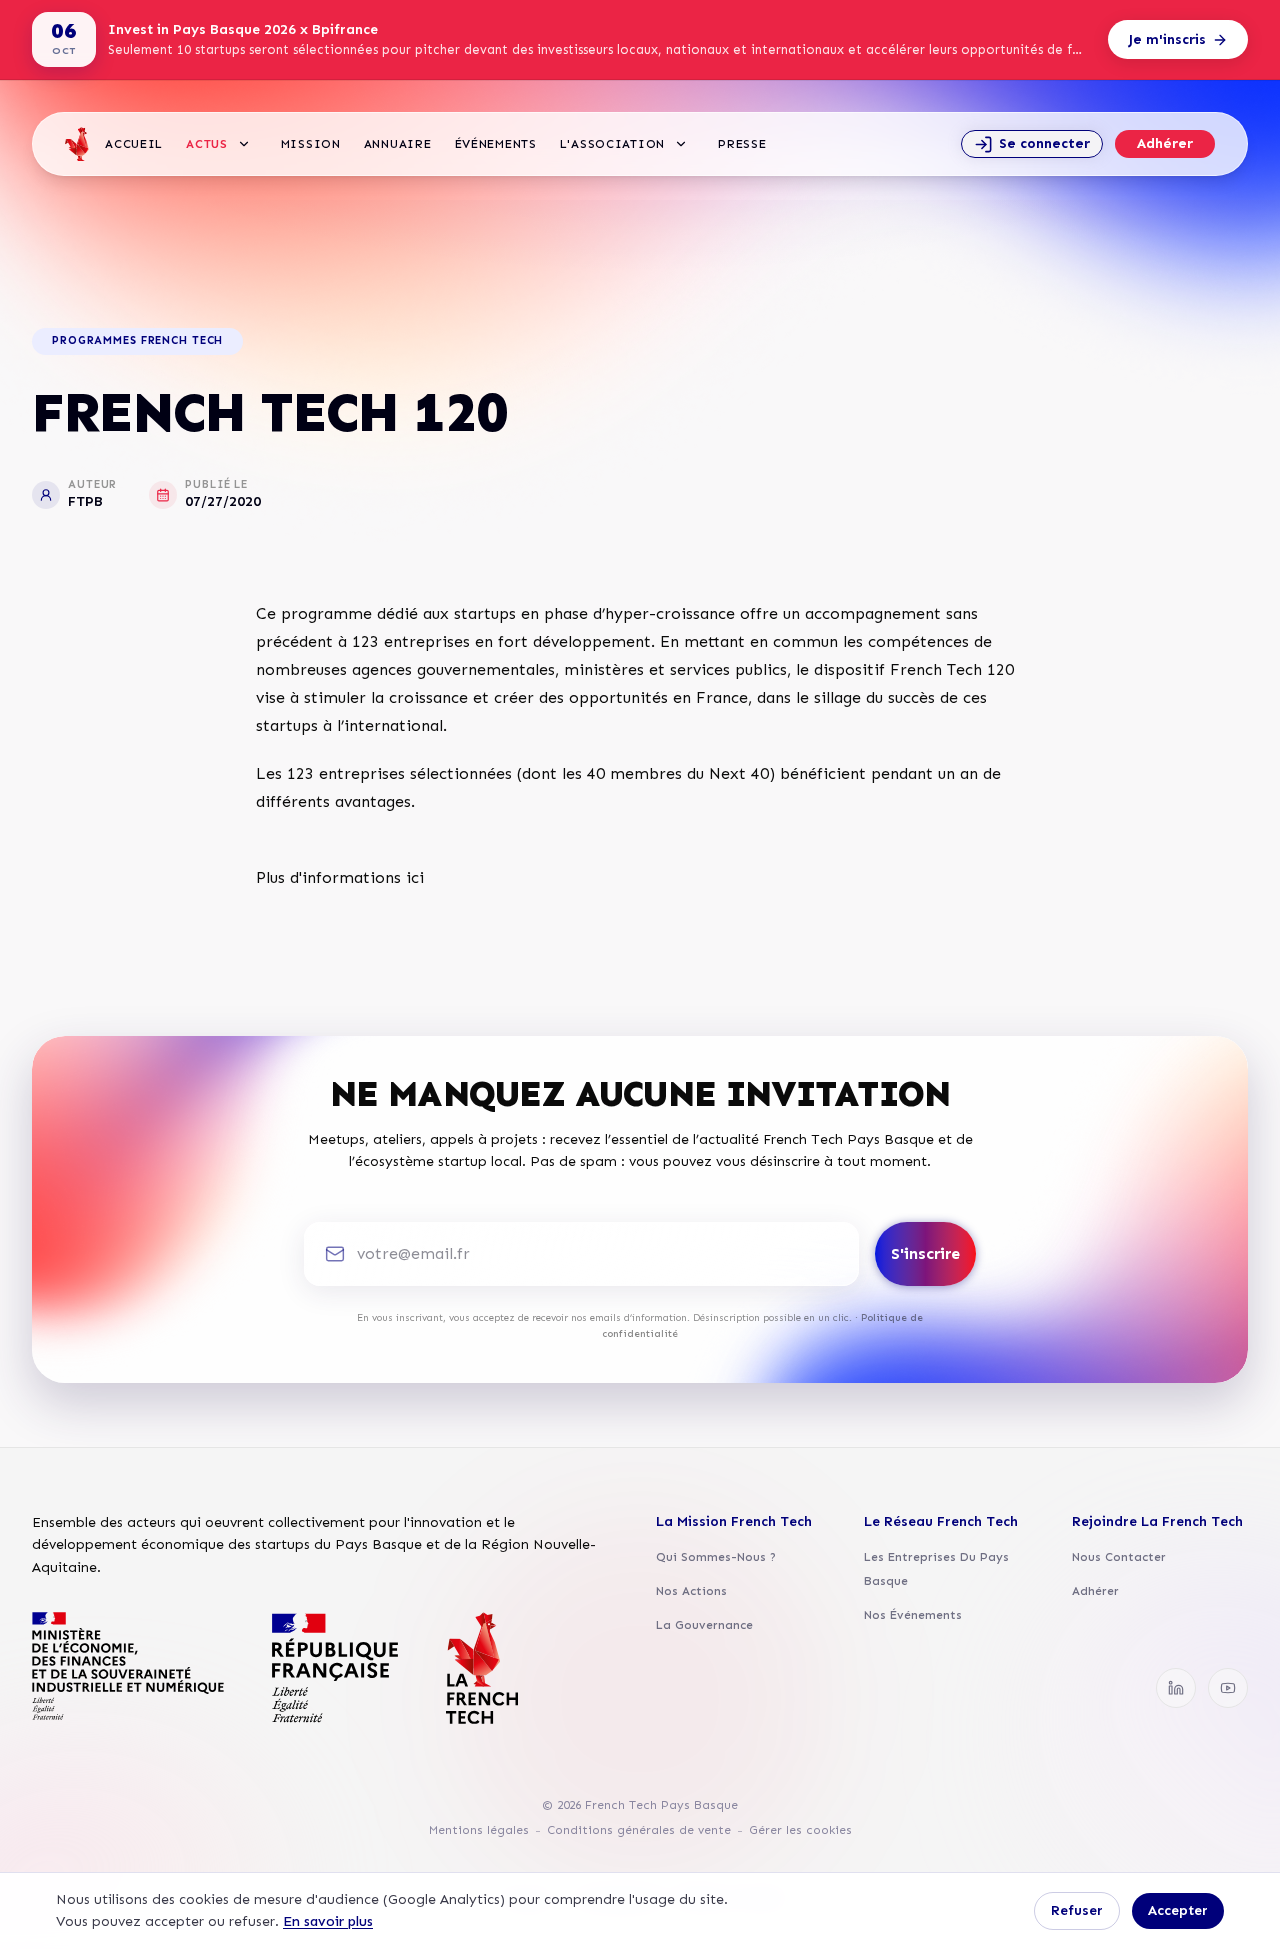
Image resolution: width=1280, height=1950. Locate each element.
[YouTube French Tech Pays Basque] (1228, 1688)
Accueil (134, 144)
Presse (742, 144)
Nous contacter (1119, 1557)
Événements (496, 144)
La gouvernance (704, 1625)
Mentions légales (479, 1830)
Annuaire (398, 144)
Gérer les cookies (800, 1830)
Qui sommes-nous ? (716, 1557)
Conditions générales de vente (639, 1830)
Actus (207, 144)
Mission (311, 144)
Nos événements (913, 1615)
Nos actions (691, 1591)
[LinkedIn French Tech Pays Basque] (1176, 1688)
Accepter (1178, 1910)
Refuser (1077, 1910)
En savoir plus (328, 1921)
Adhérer (1165, 143)
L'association (612, 144)
